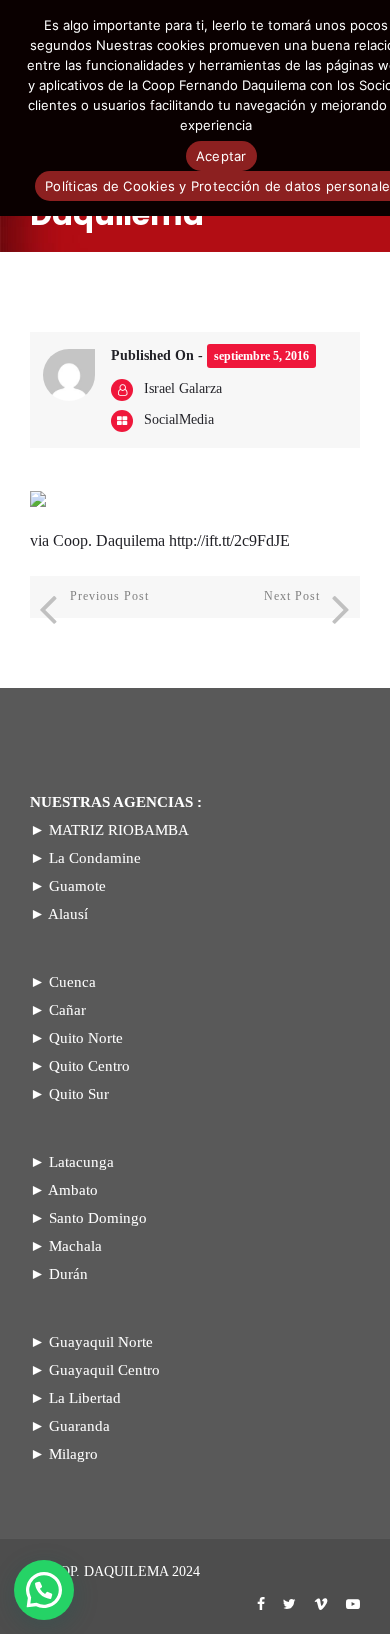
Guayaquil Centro (104, 1370)
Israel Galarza (183, 388)
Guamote (77, 886)
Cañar (67, 1010)
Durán (68, 1274)
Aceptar (221, 156)
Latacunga (81, 1162)
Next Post (292, 596)
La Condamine (95, 858)
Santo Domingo (98, 1218)
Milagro (73, 1454)
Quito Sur (79, 1094)
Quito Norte (86, 1038)
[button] (44, 1590)
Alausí (68, 914)
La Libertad (85, 1398)
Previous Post (109, 596)
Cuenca (72, 982)
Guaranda (79, 1426)
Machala (75, 1246)
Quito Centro (89, 1066)
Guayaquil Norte (101, 1342)
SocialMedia (179, 419)
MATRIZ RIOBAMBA (119, 830)
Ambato (73, 1190)
